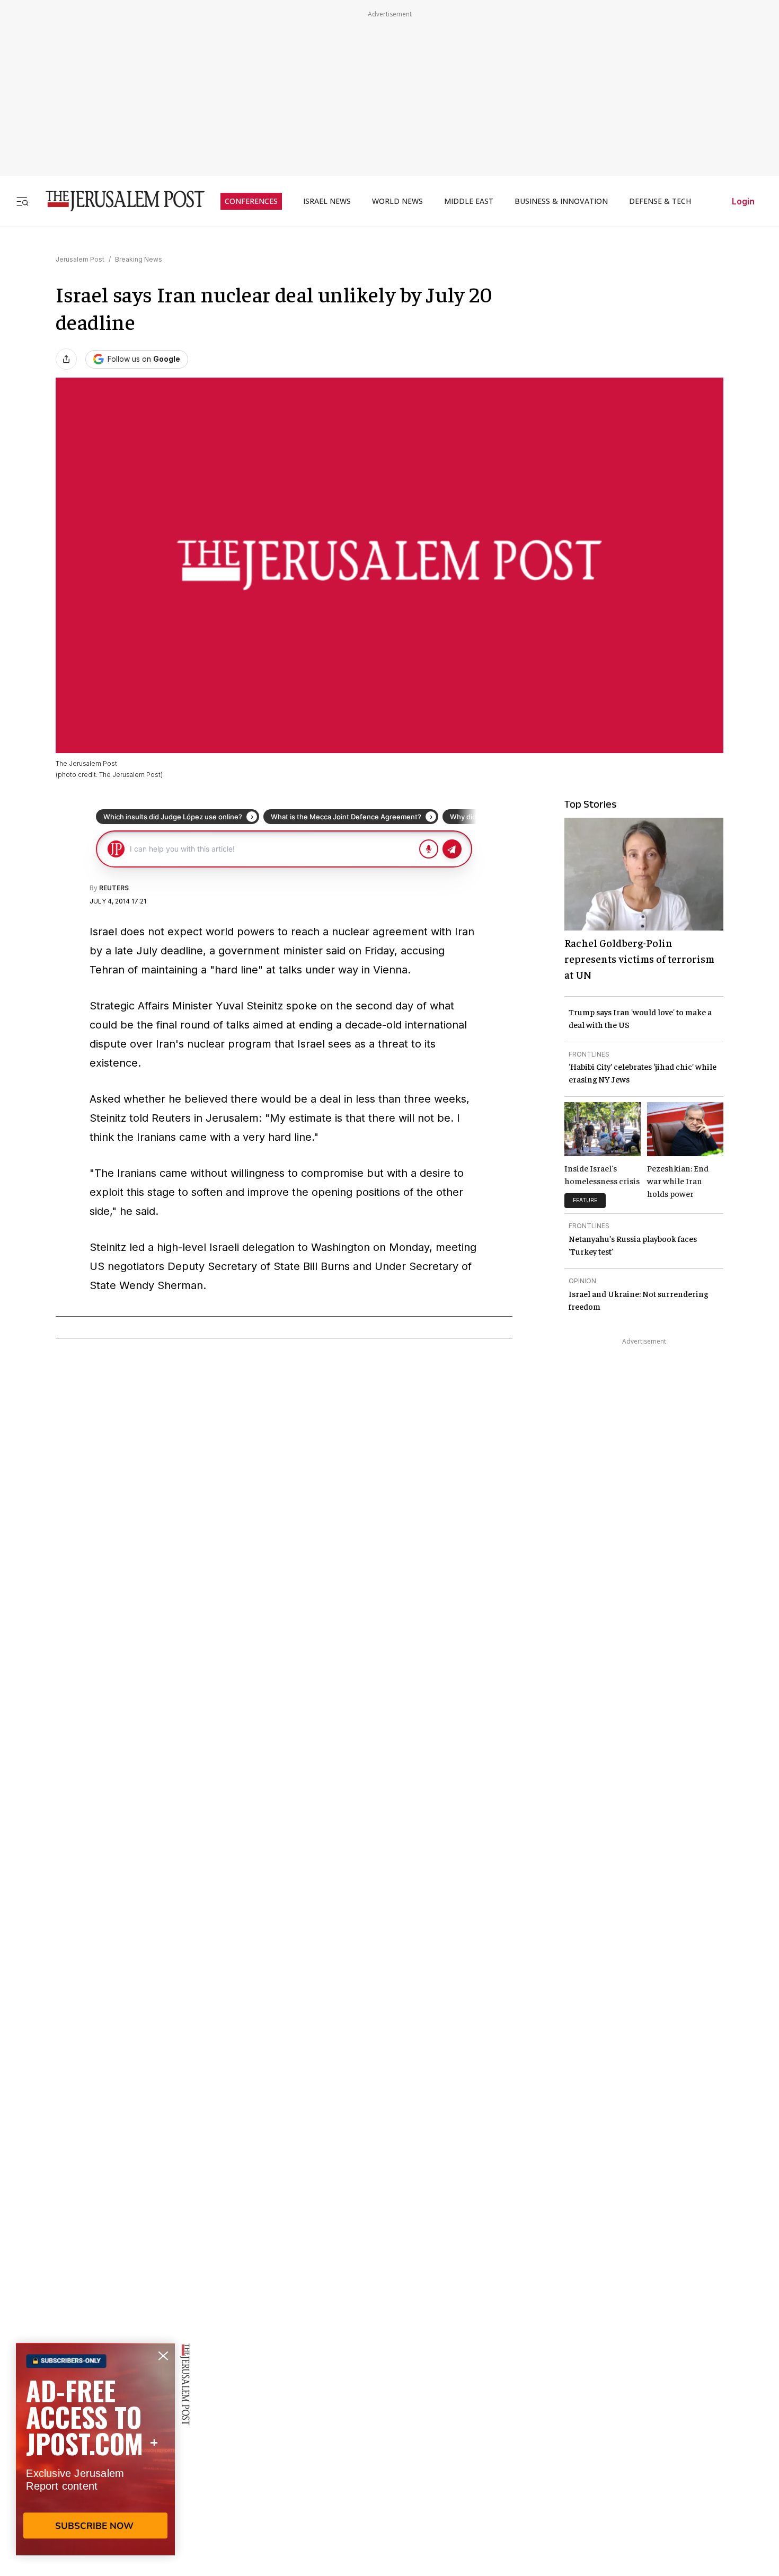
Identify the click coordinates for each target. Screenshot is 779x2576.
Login (743, 201)
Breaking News (139, 259)
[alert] (95, 2454)
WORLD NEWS (397, 201)
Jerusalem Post (80, 259)
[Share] (66, 359)
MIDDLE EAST (469, 201)
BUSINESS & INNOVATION (561, 201)
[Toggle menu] (22, 201)
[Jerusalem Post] (118, 201)
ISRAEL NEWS (327, 201)
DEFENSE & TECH (660, 201)
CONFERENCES (251, 201)
